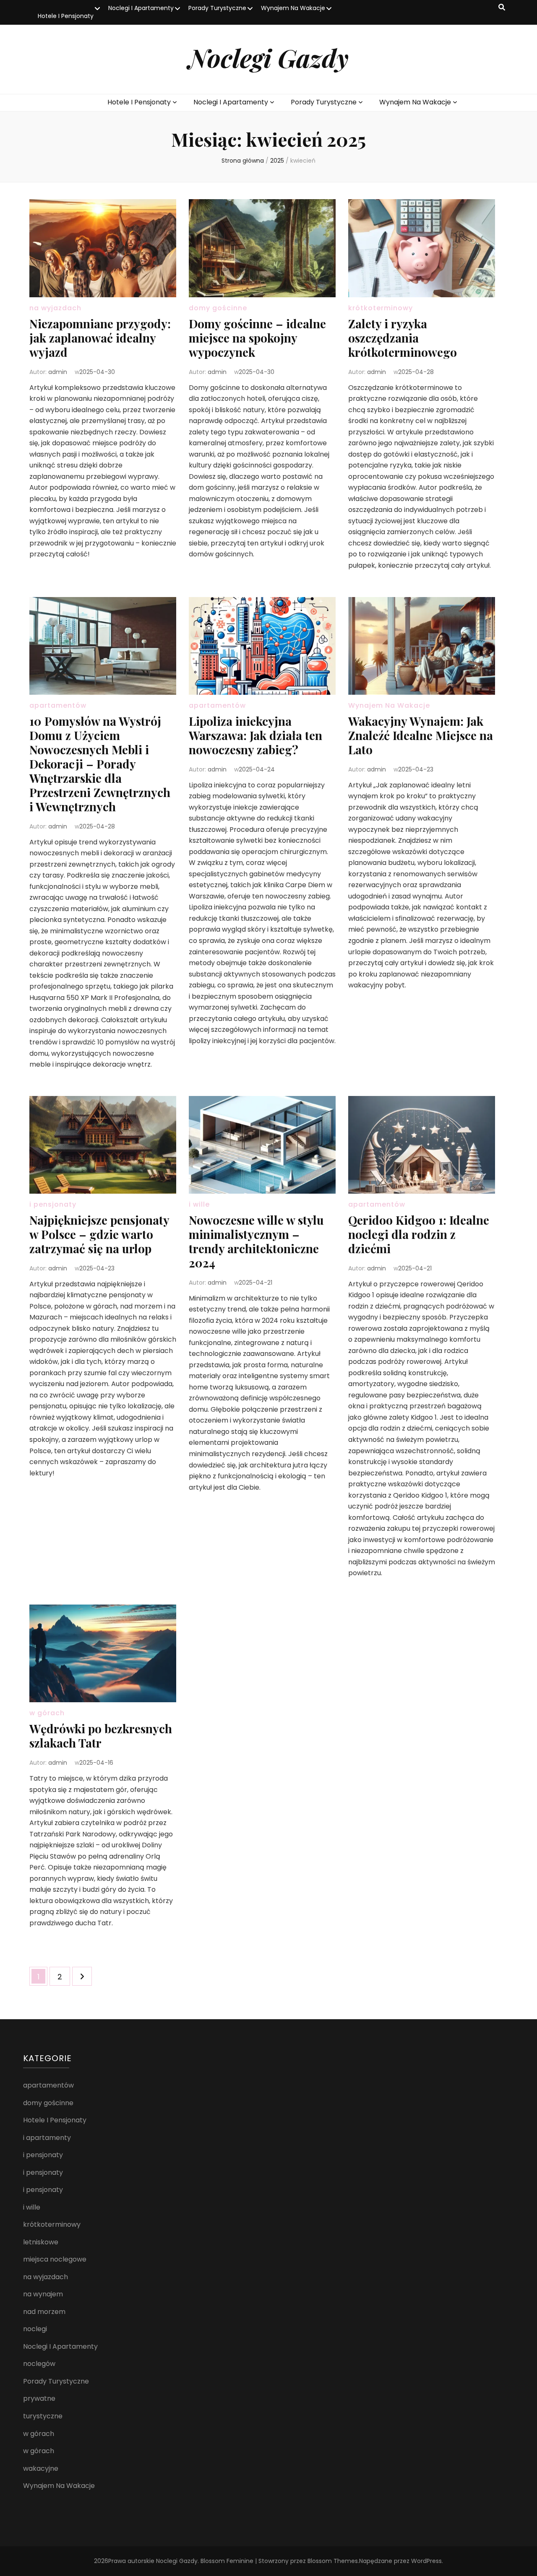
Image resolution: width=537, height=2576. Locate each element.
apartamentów (58, 705)
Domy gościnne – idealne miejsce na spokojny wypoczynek (257, 338)
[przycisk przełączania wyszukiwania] (502, 8)
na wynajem (43, 2294)
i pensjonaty (53, 1204)
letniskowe (41, 2242)
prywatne (39, 2398)
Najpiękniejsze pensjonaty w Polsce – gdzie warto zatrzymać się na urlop (99, 1234)
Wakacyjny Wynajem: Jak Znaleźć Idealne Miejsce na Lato (421, 735)
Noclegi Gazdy (268, 57)
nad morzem (44, 2312)
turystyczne (43, 2416)
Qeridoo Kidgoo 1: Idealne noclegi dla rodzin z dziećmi (419, 1234)
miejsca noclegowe (55, 2259)
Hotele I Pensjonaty (66, 16)
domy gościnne (218, 308)
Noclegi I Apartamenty (141, 8)
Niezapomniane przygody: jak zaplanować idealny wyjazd (100, 338)
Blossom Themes (333, 2561)
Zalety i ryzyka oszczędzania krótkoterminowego (403, 338)
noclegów (39, 2364)
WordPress (426, 2561)
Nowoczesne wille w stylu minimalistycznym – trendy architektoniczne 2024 (256, 1241)
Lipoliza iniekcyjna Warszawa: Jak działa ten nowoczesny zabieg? (255, 735)
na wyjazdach (55, 308)
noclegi (35, 2329)
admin (58, 372)
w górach (47, 1713)
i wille (199, 1204)
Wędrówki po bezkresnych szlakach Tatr (101, 1736)
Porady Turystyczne (217, 8)
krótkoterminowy (381, 308)
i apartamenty (47, 2138)
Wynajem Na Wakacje (293, 8)
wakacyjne (41, 2468)
